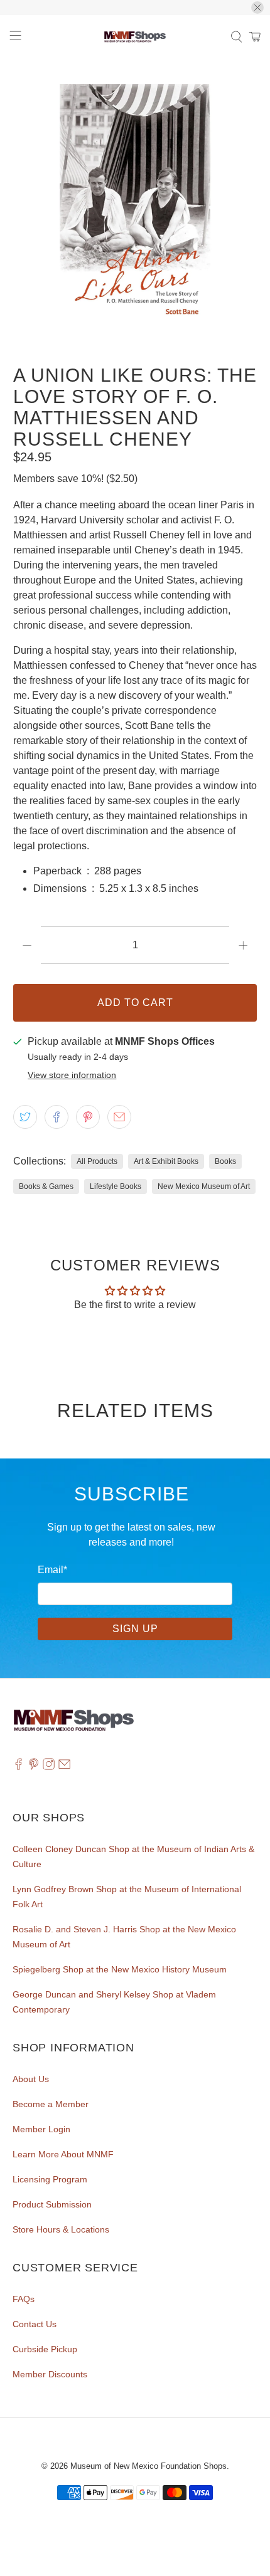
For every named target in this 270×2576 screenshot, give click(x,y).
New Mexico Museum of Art (204, 1186)
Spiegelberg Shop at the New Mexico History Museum (120, 1969)
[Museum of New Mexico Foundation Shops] (135, 37)
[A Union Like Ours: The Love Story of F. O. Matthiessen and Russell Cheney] (135, 206)
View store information (72, 1075)
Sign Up (135, 1629)
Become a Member (51, 2104)
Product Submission (52, 2204)
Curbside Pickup (45, 2349)
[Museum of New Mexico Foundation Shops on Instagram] (49, 1767)
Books (225, 1161)
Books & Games (46, 1186)
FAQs (24, 2299)
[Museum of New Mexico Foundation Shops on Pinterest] (34, 1767)
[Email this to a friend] (119, 1117)
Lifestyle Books (116, 1186)
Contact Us (35, 2324)
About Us (31, 2079)
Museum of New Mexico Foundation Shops (148, 2466)
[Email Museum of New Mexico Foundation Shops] (64, 1767)
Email (52, 1570)
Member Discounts (50, 2374)
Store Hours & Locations (61, 2229)
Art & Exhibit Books (166, 1161)
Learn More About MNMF (63, 2154)
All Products (97, 1161)
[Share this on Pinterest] (88, 1117)
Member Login (41, 2129)
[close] (257, 8)
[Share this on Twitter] (25, 1117)
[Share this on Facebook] (57, 1117)
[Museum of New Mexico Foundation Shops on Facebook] (19, 1767)
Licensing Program (50, 2179)
